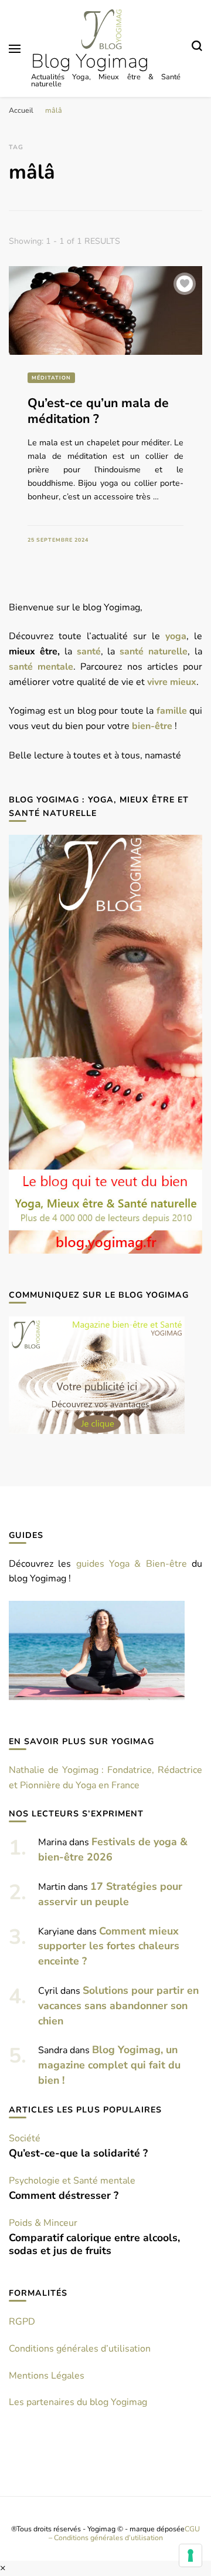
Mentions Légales (47, 2376)
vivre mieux (172, 682)
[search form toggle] (197, 48)
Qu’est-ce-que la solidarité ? (78, 2153)
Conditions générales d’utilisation (80, 2349)
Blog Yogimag (90, 61)
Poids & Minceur (43, 2223)
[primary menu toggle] (15, 49)
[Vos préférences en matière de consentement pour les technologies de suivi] (190, 2555)
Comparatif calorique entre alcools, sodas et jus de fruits (94, 2244)
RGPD (22, 2322)
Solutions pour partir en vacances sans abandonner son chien (118, 2006)
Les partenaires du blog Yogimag (78, 2402)
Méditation (51, 378)
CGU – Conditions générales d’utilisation (125, 2533)
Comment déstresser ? (64, 2195)
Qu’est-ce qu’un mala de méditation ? (98, 411)
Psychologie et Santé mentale (72, 2181)
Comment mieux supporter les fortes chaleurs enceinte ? (109, 1946)
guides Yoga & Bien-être (132, 1564)
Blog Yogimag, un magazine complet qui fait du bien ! (109, 2065)
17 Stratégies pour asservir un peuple (110, 1894)
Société (25, 2138)
